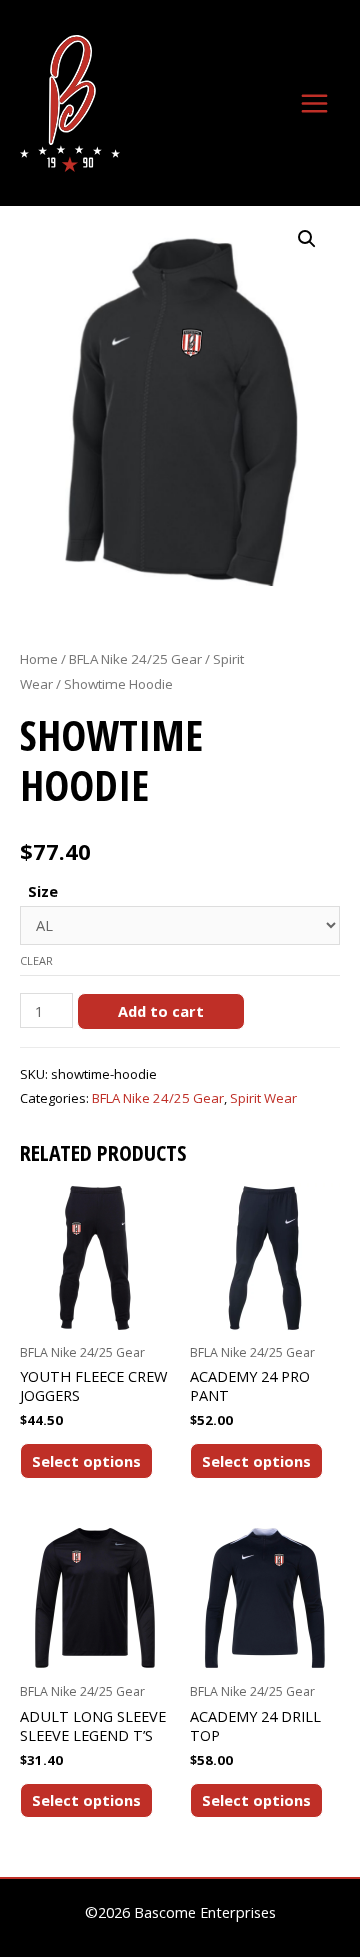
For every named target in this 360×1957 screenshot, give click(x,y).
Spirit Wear (263, 1098)
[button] (307, 239)
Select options (86, 1461)
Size (43, 891)
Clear (36, 960)
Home (39, 659)
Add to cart (161, 1011)
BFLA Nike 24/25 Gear (135, 659)
